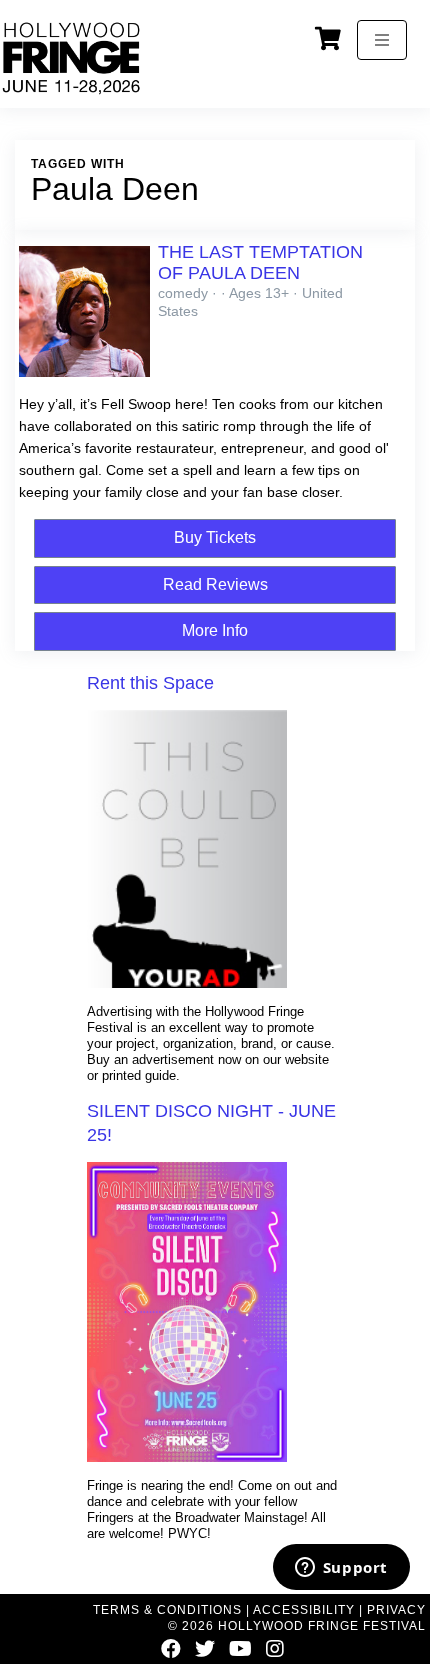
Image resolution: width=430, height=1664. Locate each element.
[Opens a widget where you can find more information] (341, 1569)
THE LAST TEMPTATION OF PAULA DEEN (260, 262)
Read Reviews (215, 584)
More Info (215, 630)
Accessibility (304, 1610)
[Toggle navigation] (382, 40)
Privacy (396, 1610)
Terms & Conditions (167, 1610)
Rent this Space (150, 683)
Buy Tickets (215, 537)
